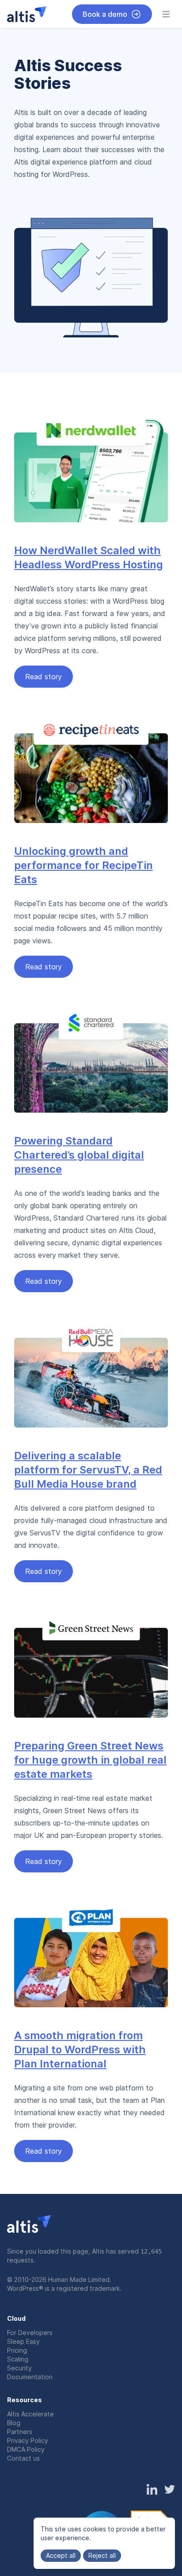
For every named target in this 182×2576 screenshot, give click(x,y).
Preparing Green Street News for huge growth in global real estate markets (90, 1760)
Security (19, 2368)
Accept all (61, 2555)
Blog (14, 2423)
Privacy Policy (28, 2440)
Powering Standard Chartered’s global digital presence (79, 1155)
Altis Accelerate (30, 2414)
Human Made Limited (79, 2279)
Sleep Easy (23, 2341)
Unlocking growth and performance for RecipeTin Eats (83, 865)
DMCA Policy (26, 2449)
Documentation (30, 2377)
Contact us (23, 2458)
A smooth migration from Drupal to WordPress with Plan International (80, 2050)
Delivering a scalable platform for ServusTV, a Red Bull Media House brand (88, 1470)
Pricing (17, 2350)
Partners (20, 2432)
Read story (44, 677)
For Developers (30, 2333)
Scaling (18, 2359)
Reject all (102, 2555)
